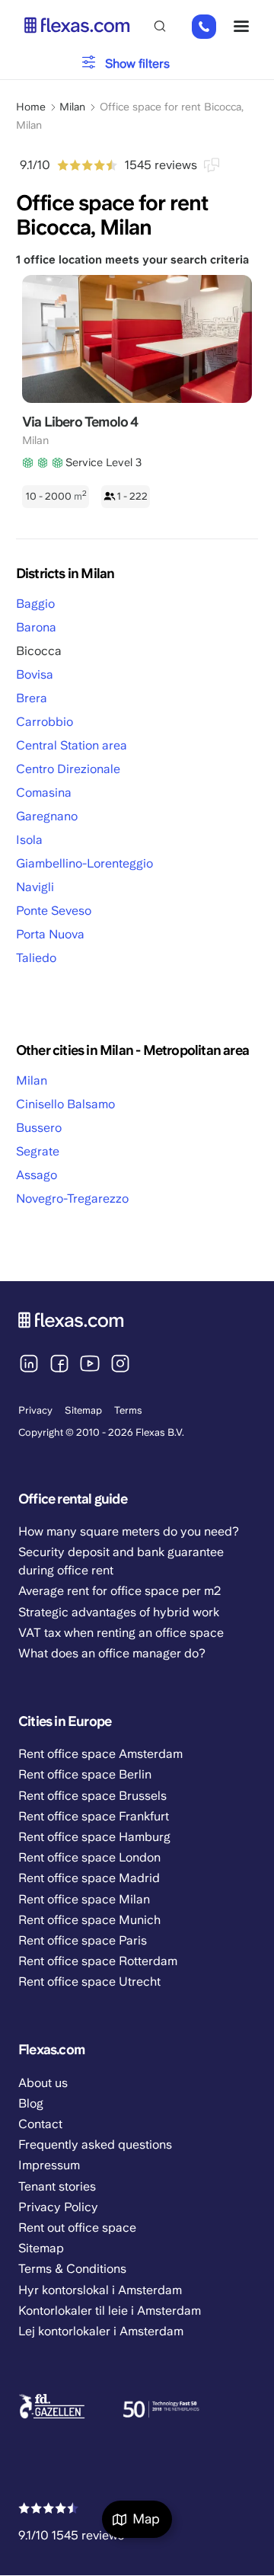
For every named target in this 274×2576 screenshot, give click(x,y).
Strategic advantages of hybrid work (119, 1612)
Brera (32, 698)
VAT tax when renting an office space (121, 1633)
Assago (37, 1175)
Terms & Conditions (72, 2269)
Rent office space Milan (84, 1899)
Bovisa (35, 674)
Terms (128, 1410)
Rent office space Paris (83, 1940)
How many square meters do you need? (129, 1531)
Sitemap (83, 1410)
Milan (32, 1080)
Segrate (38, 1151)
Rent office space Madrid (89, 1878)
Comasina (44, 793)
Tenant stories (57, 2186)
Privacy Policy (58, 2207)
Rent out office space (77, 2228)
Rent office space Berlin (85, 1774)
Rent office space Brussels (92, 1796)
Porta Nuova (50, 934)
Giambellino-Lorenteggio (84, 863)
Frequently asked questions (95, 2145)
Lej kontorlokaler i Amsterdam (101, 2331)
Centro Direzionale (68, 769)
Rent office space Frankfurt (94, 1816)
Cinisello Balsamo (65, 1104)
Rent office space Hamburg (94, 1837)
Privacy (35, 1410)
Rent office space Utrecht (89, 1982)
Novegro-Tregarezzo (72, 1199)
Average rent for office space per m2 (119, 1591)
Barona (36, 627)
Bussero (39, 1128)
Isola (29, 840)
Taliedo (36, 958)
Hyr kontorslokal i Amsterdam (100, 2290)
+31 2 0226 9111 (204, 27)
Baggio (35, 604)
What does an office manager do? (112, 1653)
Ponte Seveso (54, 911)
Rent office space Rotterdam (98, 1961)
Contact (40, 2124)
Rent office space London (89, 1857)
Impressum (49, 2165)
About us (43, 2083)
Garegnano (47, 816)
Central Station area (72, 745)
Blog (31, 2103)
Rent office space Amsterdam (100, 1754)
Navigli (35, 887)
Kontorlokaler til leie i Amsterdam (110, 2311)
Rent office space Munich (89, 1920)
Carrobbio (45, 722)
